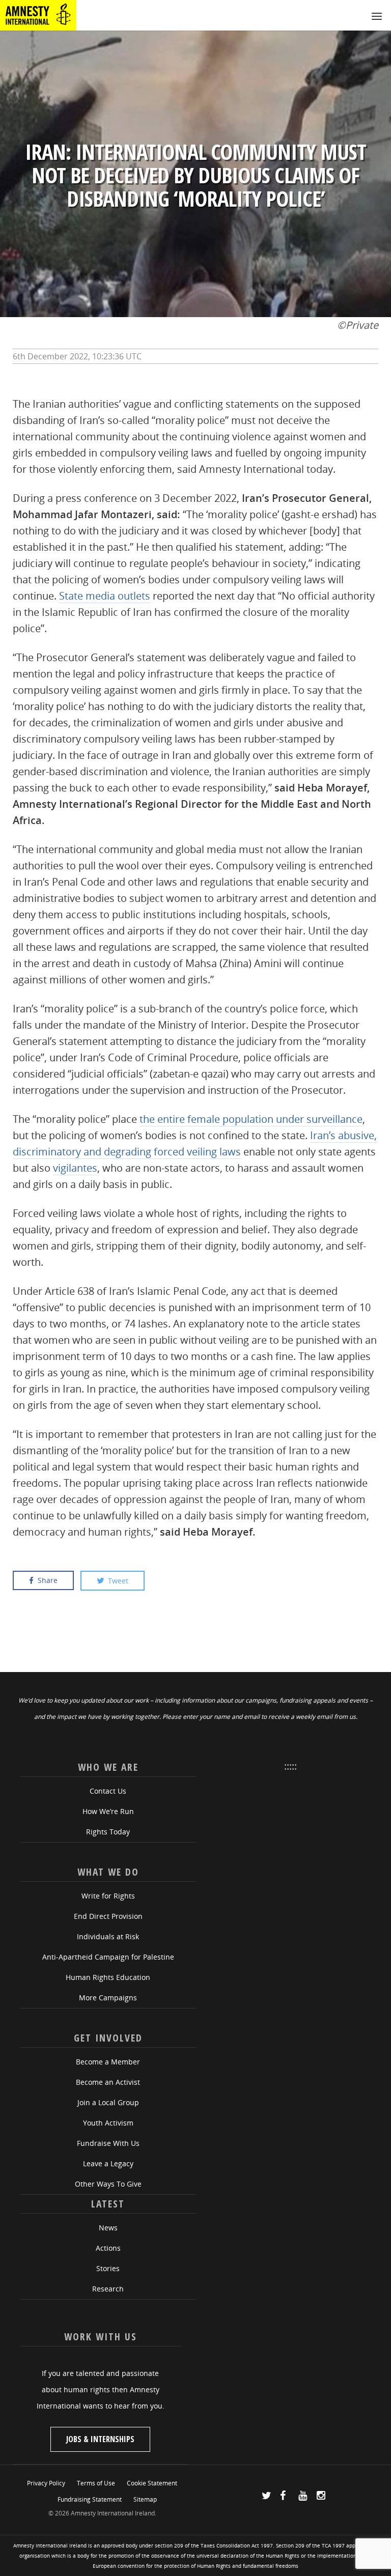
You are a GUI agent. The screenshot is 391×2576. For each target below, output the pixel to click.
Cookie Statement (152, 2483)
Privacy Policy (46, 2483)
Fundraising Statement (90, 2499)
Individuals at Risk (108, 1936)
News (108, 2228)
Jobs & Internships (100, 2439)
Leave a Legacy (108, 2163)
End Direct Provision (108, 1916)
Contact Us (108, 1791)
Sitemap (145, 2499)
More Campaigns (108, 1998)
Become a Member (108, 2062)
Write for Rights (108, 1896)
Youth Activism (108, 2123)
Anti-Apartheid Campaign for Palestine (108, 1957)
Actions (108, 2248)
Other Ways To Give (108, 2184)
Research (108, 2289)
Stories (108, 2268)
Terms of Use (96, 2483)
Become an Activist (108, 2082)
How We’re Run (108, 1811)
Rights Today (108, 1832)
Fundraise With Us (108, 2143)
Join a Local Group (108, 2102)
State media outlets (105, 596)
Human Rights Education (108, 1977)
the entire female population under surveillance (251, 1119)
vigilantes (75, 1168)
